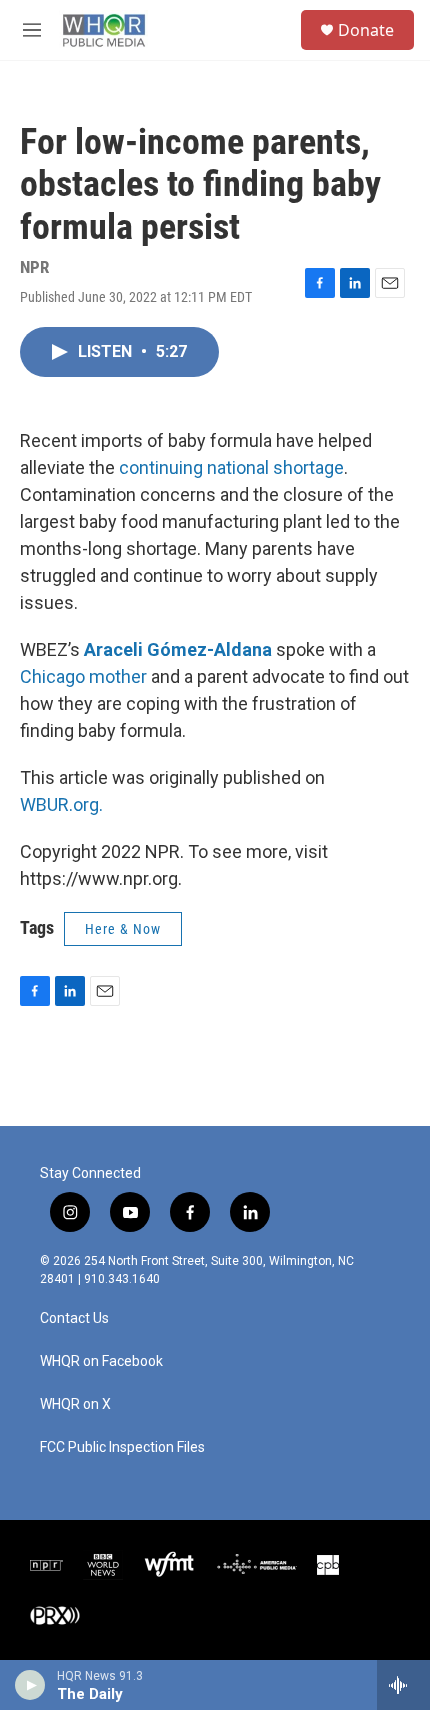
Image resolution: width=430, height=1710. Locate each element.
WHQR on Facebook (101, 1361)
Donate (366, 30)
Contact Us (74, 1318)
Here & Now (123, 929)
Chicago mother (83, 676)
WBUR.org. (61, 804)
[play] (30, 1685)
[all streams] (403, 1685)
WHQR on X (75, 1404)
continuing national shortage (231, 467)
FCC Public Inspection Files (122, 1447)
